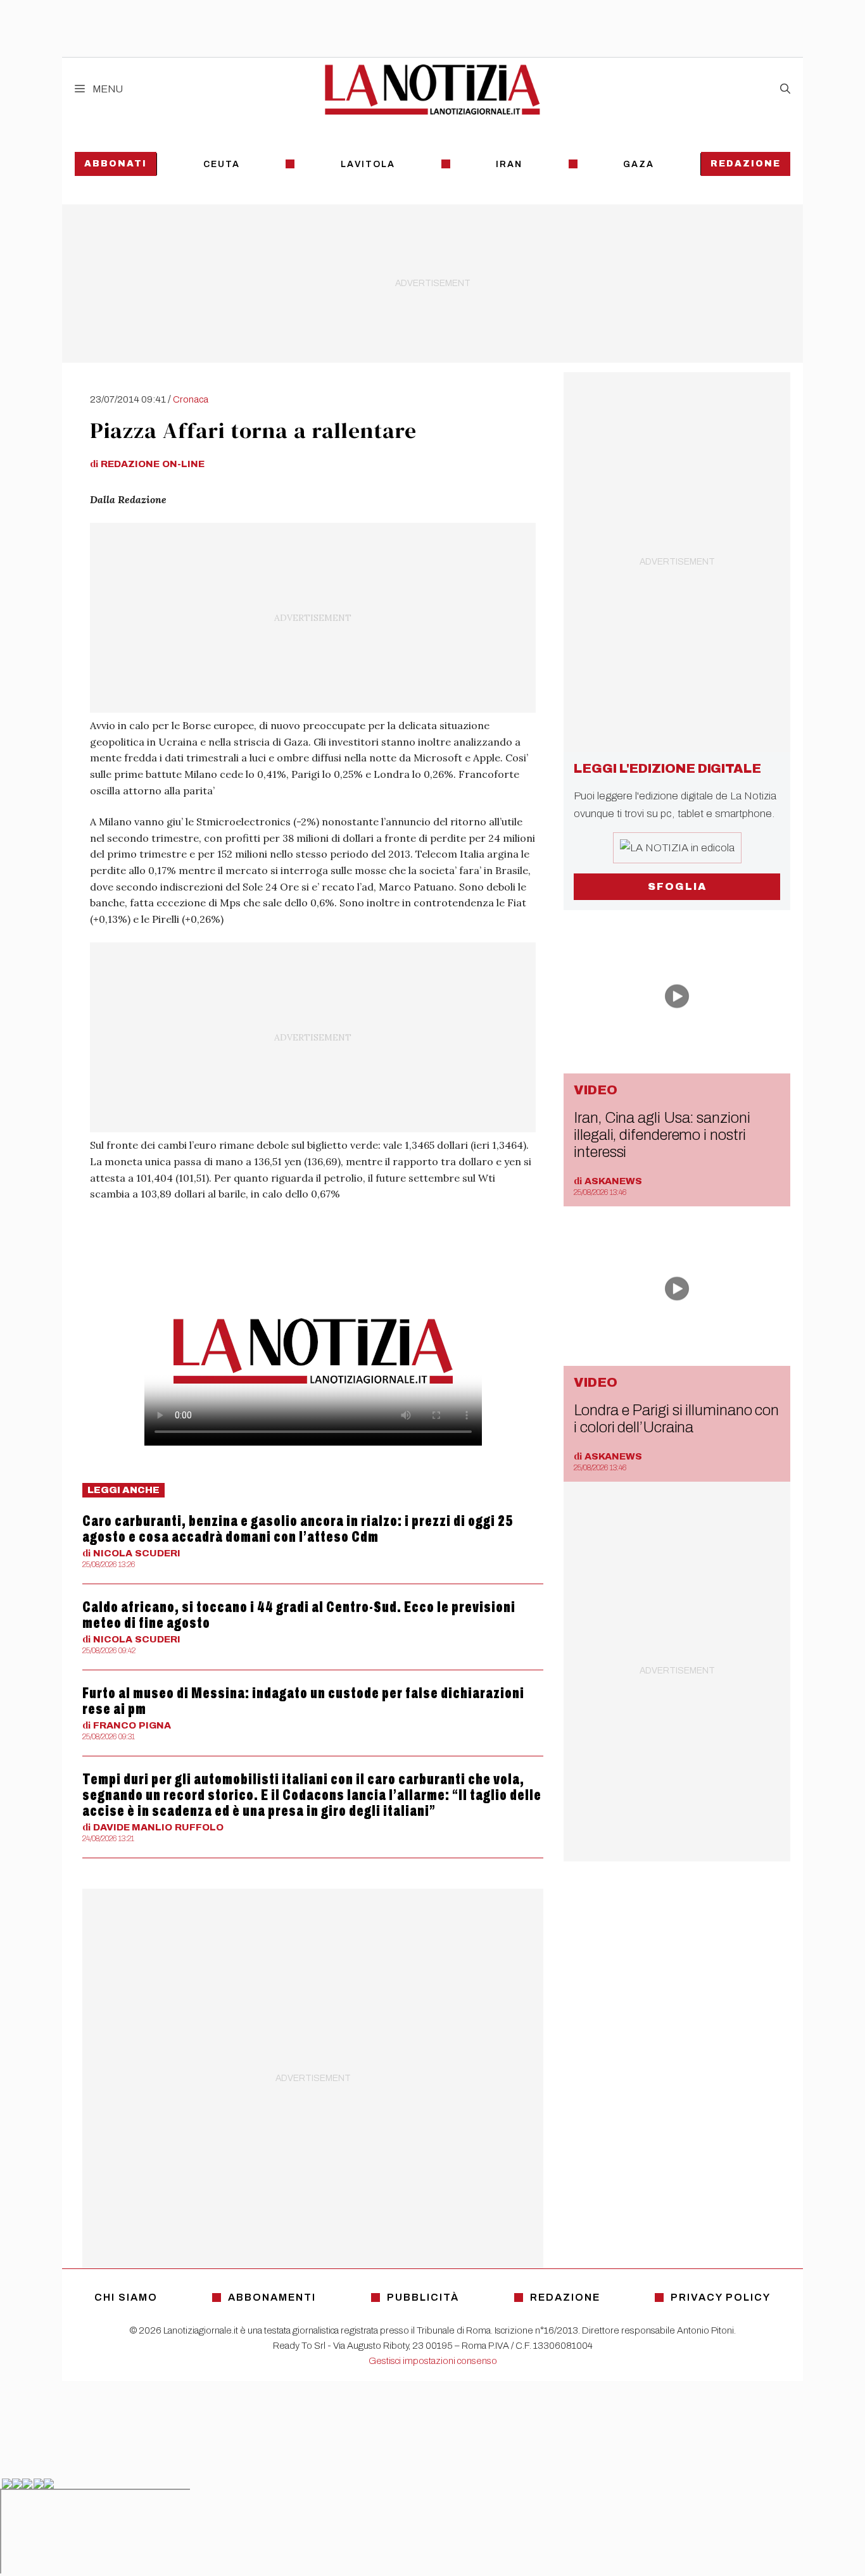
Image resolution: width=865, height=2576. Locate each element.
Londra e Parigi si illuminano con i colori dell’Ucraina (676, 1419)
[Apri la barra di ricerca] (785, 89)
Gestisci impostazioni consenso (433, 2361)
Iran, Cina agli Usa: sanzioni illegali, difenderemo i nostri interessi (662, 1135)
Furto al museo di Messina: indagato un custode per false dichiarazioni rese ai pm (303, 1701)
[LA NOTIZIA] (432, 89)
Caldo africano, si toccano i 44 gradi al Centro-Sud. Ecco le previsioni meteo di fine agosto (299, 1615)
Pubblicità (423, 2297)
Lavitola (368, 164)
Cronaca (191, 399)
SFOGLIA (677, 886)
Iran (509, 164)
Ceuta (222, 164)
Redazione (746, 164)
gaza (639, 164)
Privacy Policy (721, 2297)
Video (596, 1090)
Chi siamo (126, 2297)
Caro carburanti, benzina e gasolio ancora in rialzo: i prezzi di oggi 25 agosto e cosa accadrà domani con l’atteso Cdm (298, 1529)
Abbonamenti (272, 2297)
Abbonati (116, 164)
